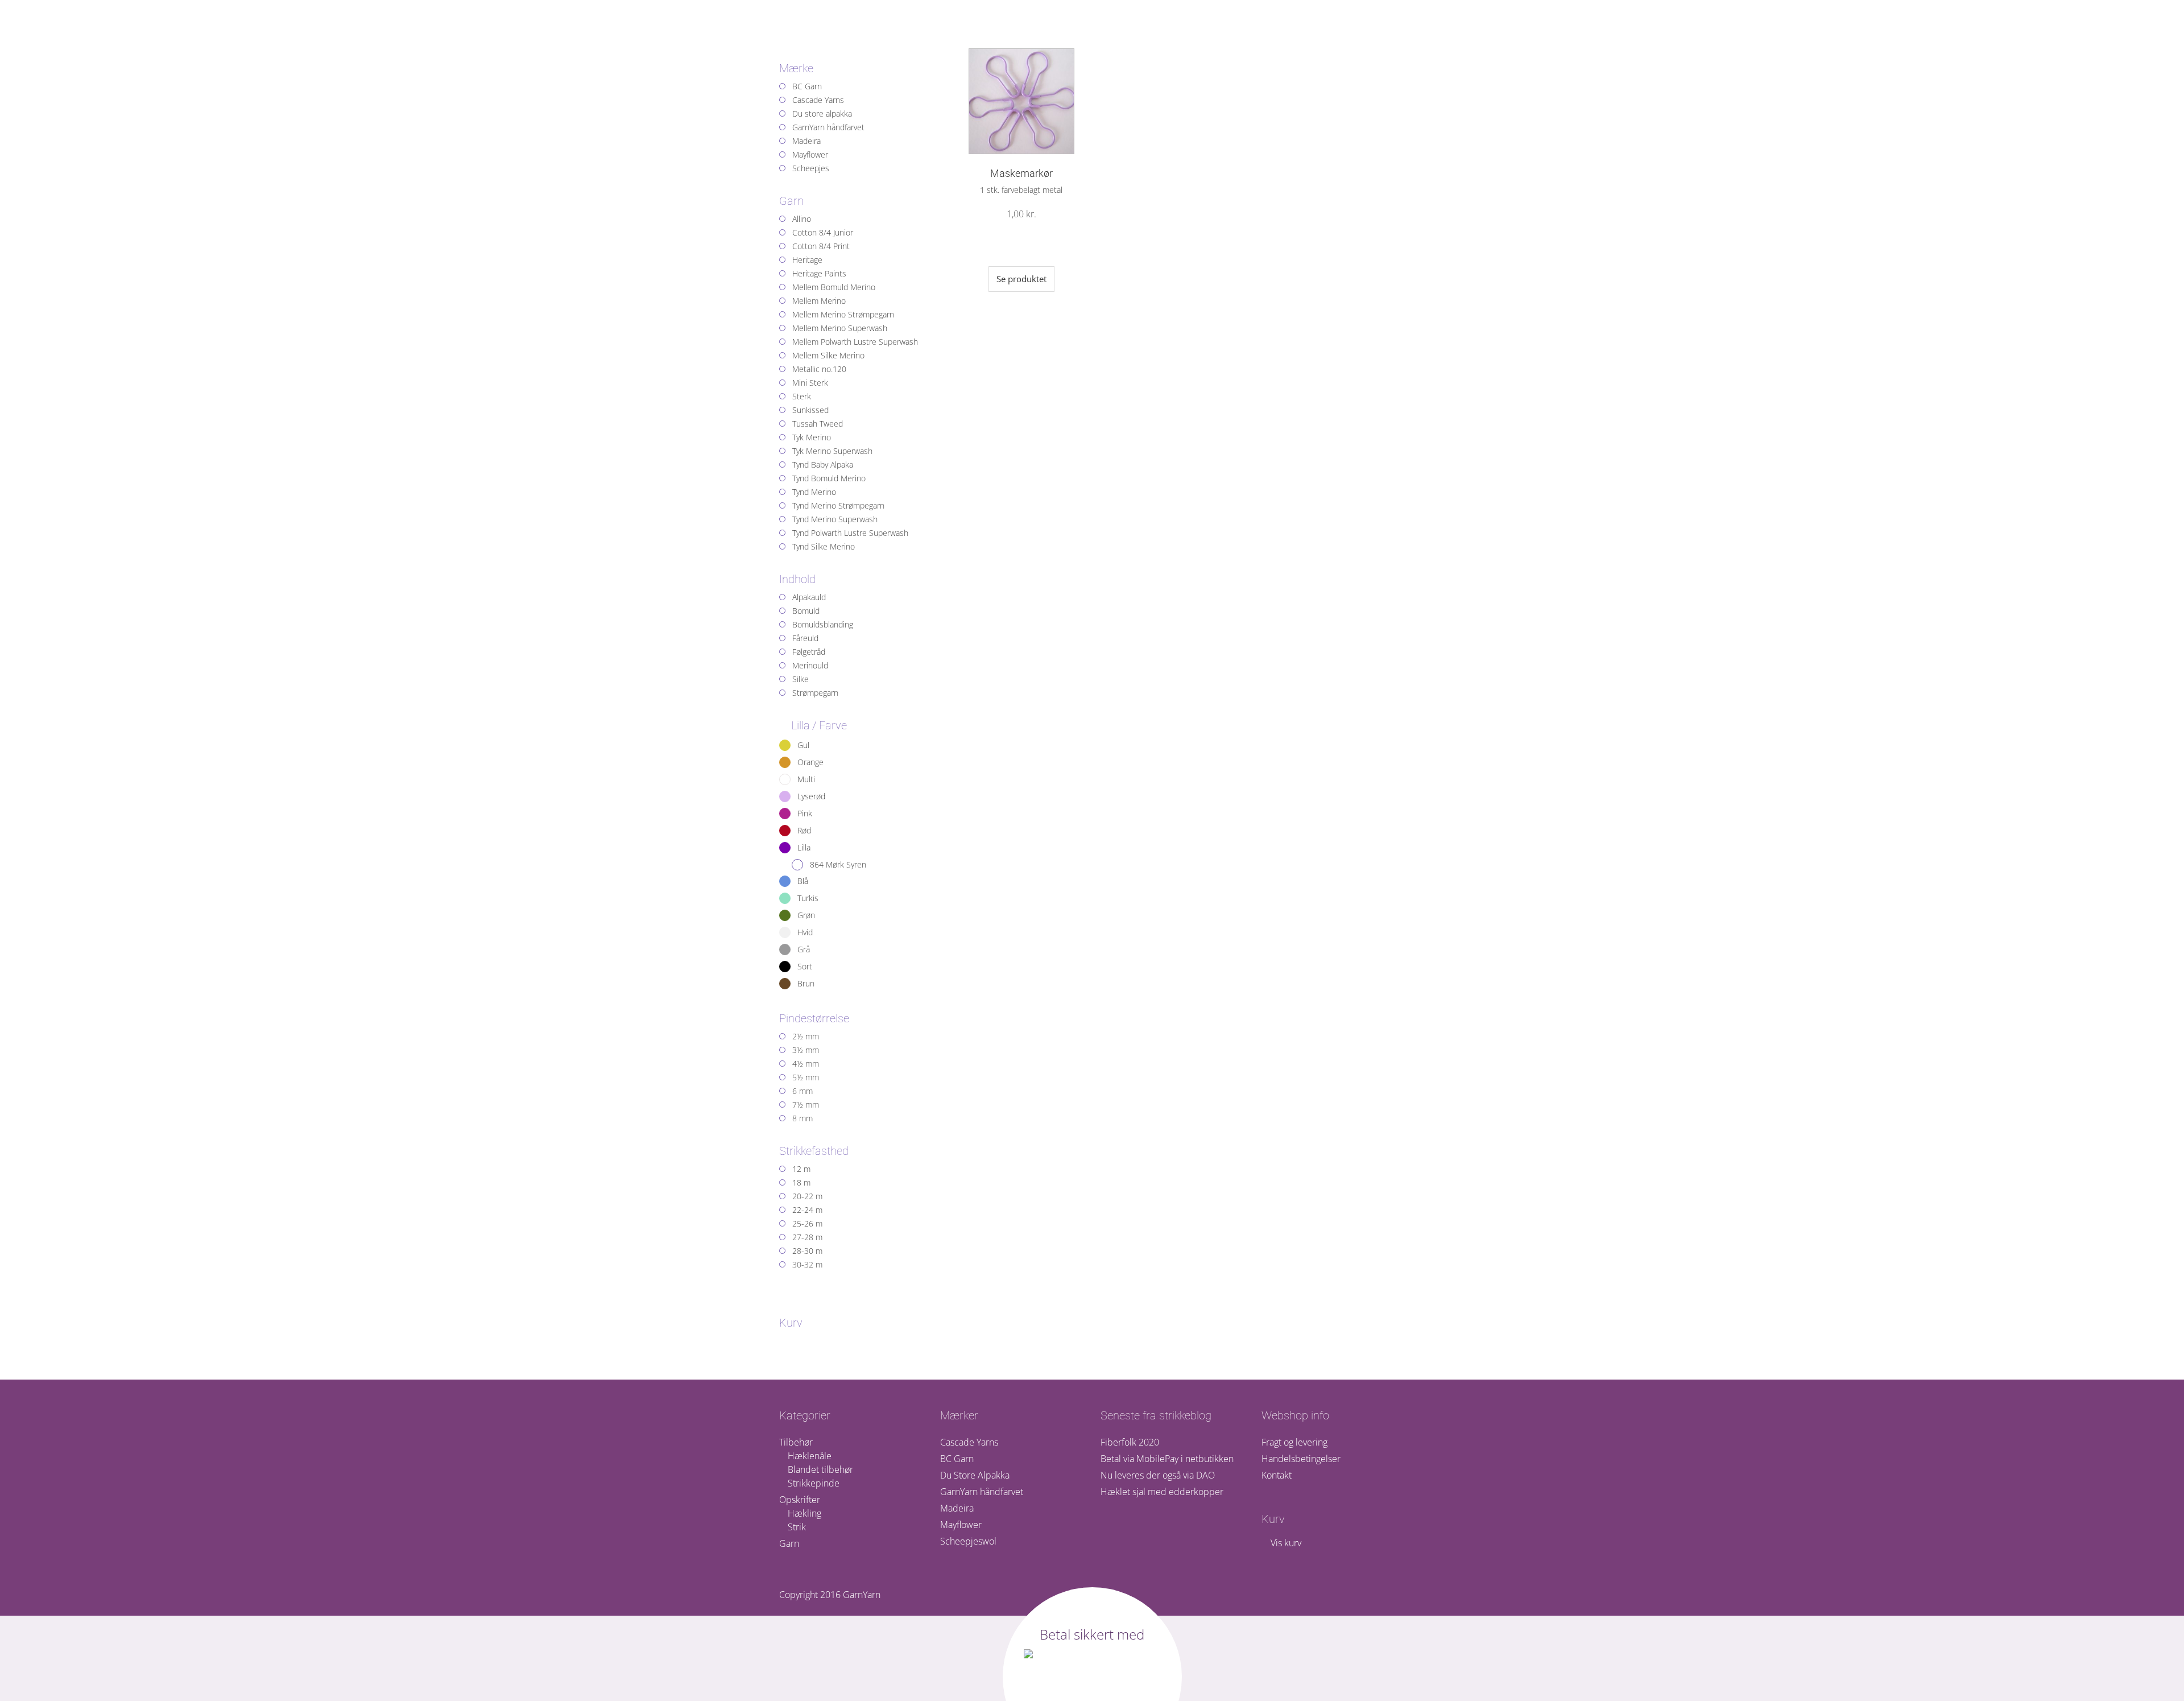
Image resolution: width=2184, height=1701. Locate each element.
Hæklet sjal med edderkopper (1162, 1492)
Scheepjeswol (968, 1541)
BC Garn (957, 1459)
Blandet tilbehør (820, 1469)
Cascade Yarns (969, 1442)
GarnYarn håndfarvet (982, 1492)
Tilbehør (796, 1442)
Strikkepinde (814, 1483)
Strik (797, 1527)
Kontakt (1277, 1475)
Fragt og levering (1294, 1442)
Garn (789, 1543)
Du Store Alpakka (975, 1475)
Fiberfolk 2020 (1130, 1442)
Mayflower (961, 1525)
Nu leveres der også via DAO (1158, 1475)
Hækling (804, 1513)
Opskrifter (800, 1500)
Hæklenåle (810, 1456)
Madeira (957, 1508)
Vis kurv (1285, 1543)
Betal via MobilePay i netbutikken (1167, 1459)
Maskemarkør (1021, 173)
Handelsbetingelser (1301, 1459)
